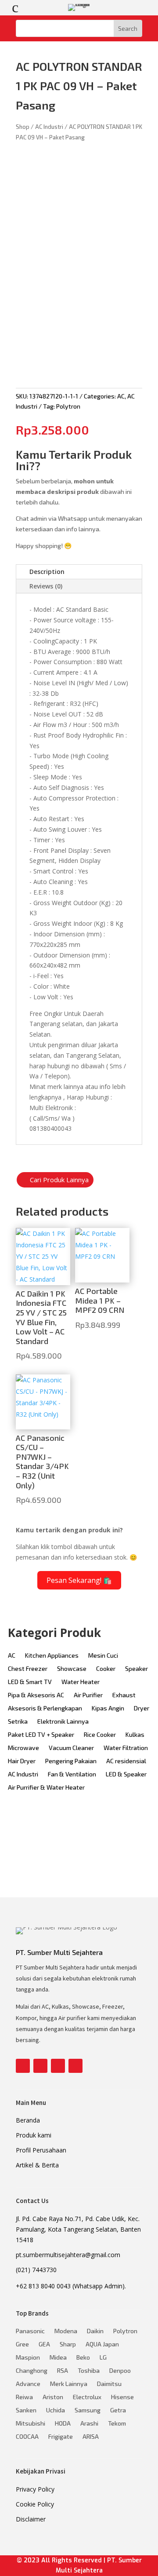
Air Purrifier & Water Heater (46, 1788)
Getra (118, 2410)
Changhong (32, 2371)
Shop (23, 127)
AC (121, 396)
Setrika (18, 1722)
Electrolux (87, 2397)
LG (103, 2358)
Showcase (72, 1669)
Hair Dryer (22, 1761)
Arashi (89, 2424)
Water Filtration (126, 1748)
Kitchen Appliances (52, 1656)
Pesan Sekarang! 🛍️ (79, 1580)
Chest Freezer (28, 1669)
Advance (28, 2384)
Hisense (122, 2397)
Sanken (26, 2410)
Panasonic (30, 2331)
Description (47, 572)
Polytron (68, 406)
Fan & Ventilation (72, 1774)
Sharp (68, 2344)
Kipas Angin (108, 1708)
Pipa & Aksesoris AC (36, 1695)
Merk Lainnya (69, 2384)
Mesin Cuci (103, 1656)
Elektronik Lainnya (63, 1722)
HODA (63, 2424)
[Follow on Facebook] (23, 2066)
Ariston (53, 2397)
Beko (83, 2358)
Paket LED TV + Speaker (41, 1735)
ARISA (91, 2437)
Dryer (142, 1708)
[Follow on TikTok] (75, 2066)
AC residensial (126, 1761)
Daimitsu (109, 2384)
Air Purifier (88, 1695)
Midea (58, 2358)
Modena (66, 2331)
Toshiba (89, 2371)
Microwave (23, 1748)
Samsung (88, 2410)
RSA (63, 2371)
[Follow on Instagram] (40, 2066)
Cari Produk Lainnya (59, 1180)
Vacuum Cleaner (71, 1748)
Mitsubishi (31, 2424)
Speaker (136, 1669)
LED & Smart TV (30, 1682)
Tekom (117, 2424)
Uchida (56, 2410)
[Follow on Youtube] (58, 2066)
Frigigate (61, 2437)
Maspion (28, 2358)
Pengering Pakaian (71, 1761)
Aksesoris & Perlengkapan (45, 1708)
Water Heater (81, 1682)
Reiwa (24, 2397)
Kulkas (135, 1735)
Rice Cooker (100, 1735)
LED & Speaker (126, 1774)
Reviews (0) (46, 586)
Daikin (95, 2331)
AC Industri (49, 127)
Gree (22, 2344)
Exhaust (124, 1695)
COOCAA (27, 2437)
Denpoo (120, 2371)
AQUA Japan (102, 2344)
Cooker (106, 1669)
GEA (44, 2344)
